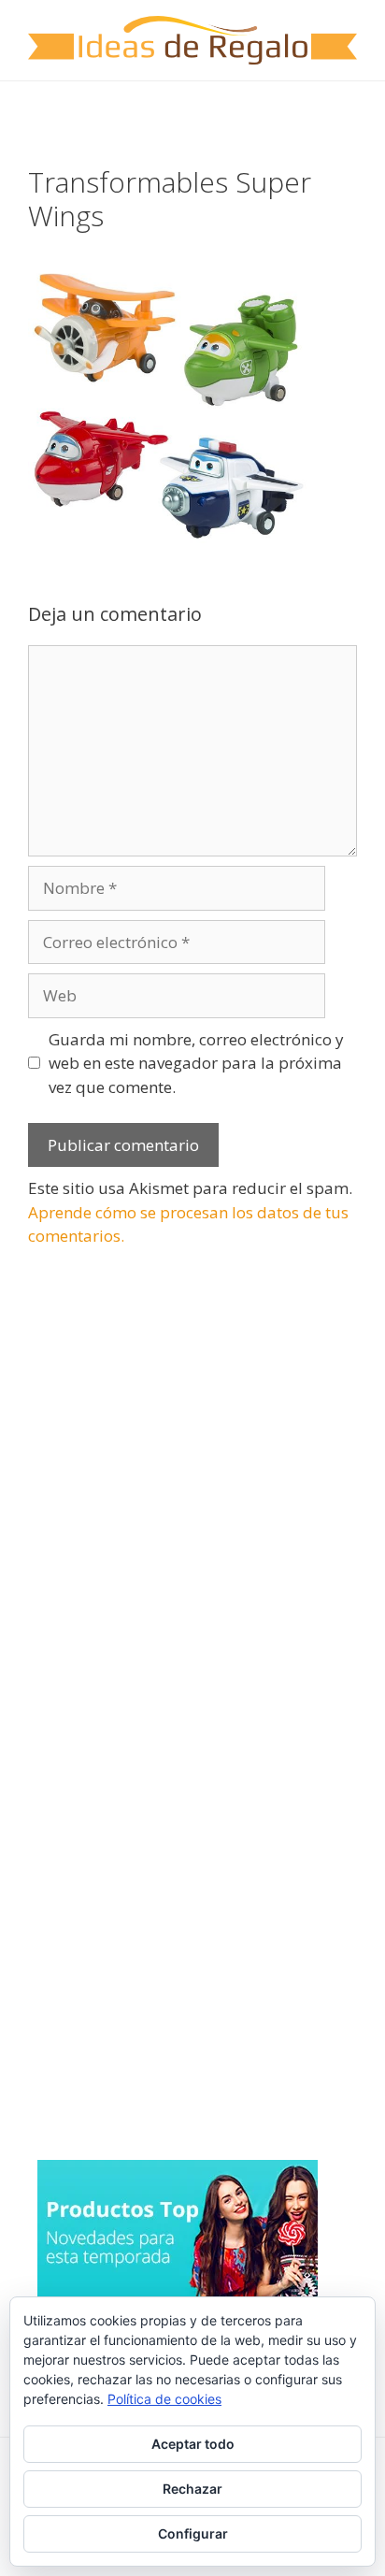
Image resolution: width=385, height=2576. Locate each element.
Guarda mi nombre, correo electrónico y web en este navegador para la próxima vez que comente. (196, 1063)
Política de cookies (164, 2399)
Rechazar (192, 2489)
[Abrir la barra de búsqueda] (357, 109)
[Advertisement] (168, 1426)
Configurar (193, 2533)
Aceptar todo (193, 2444)
